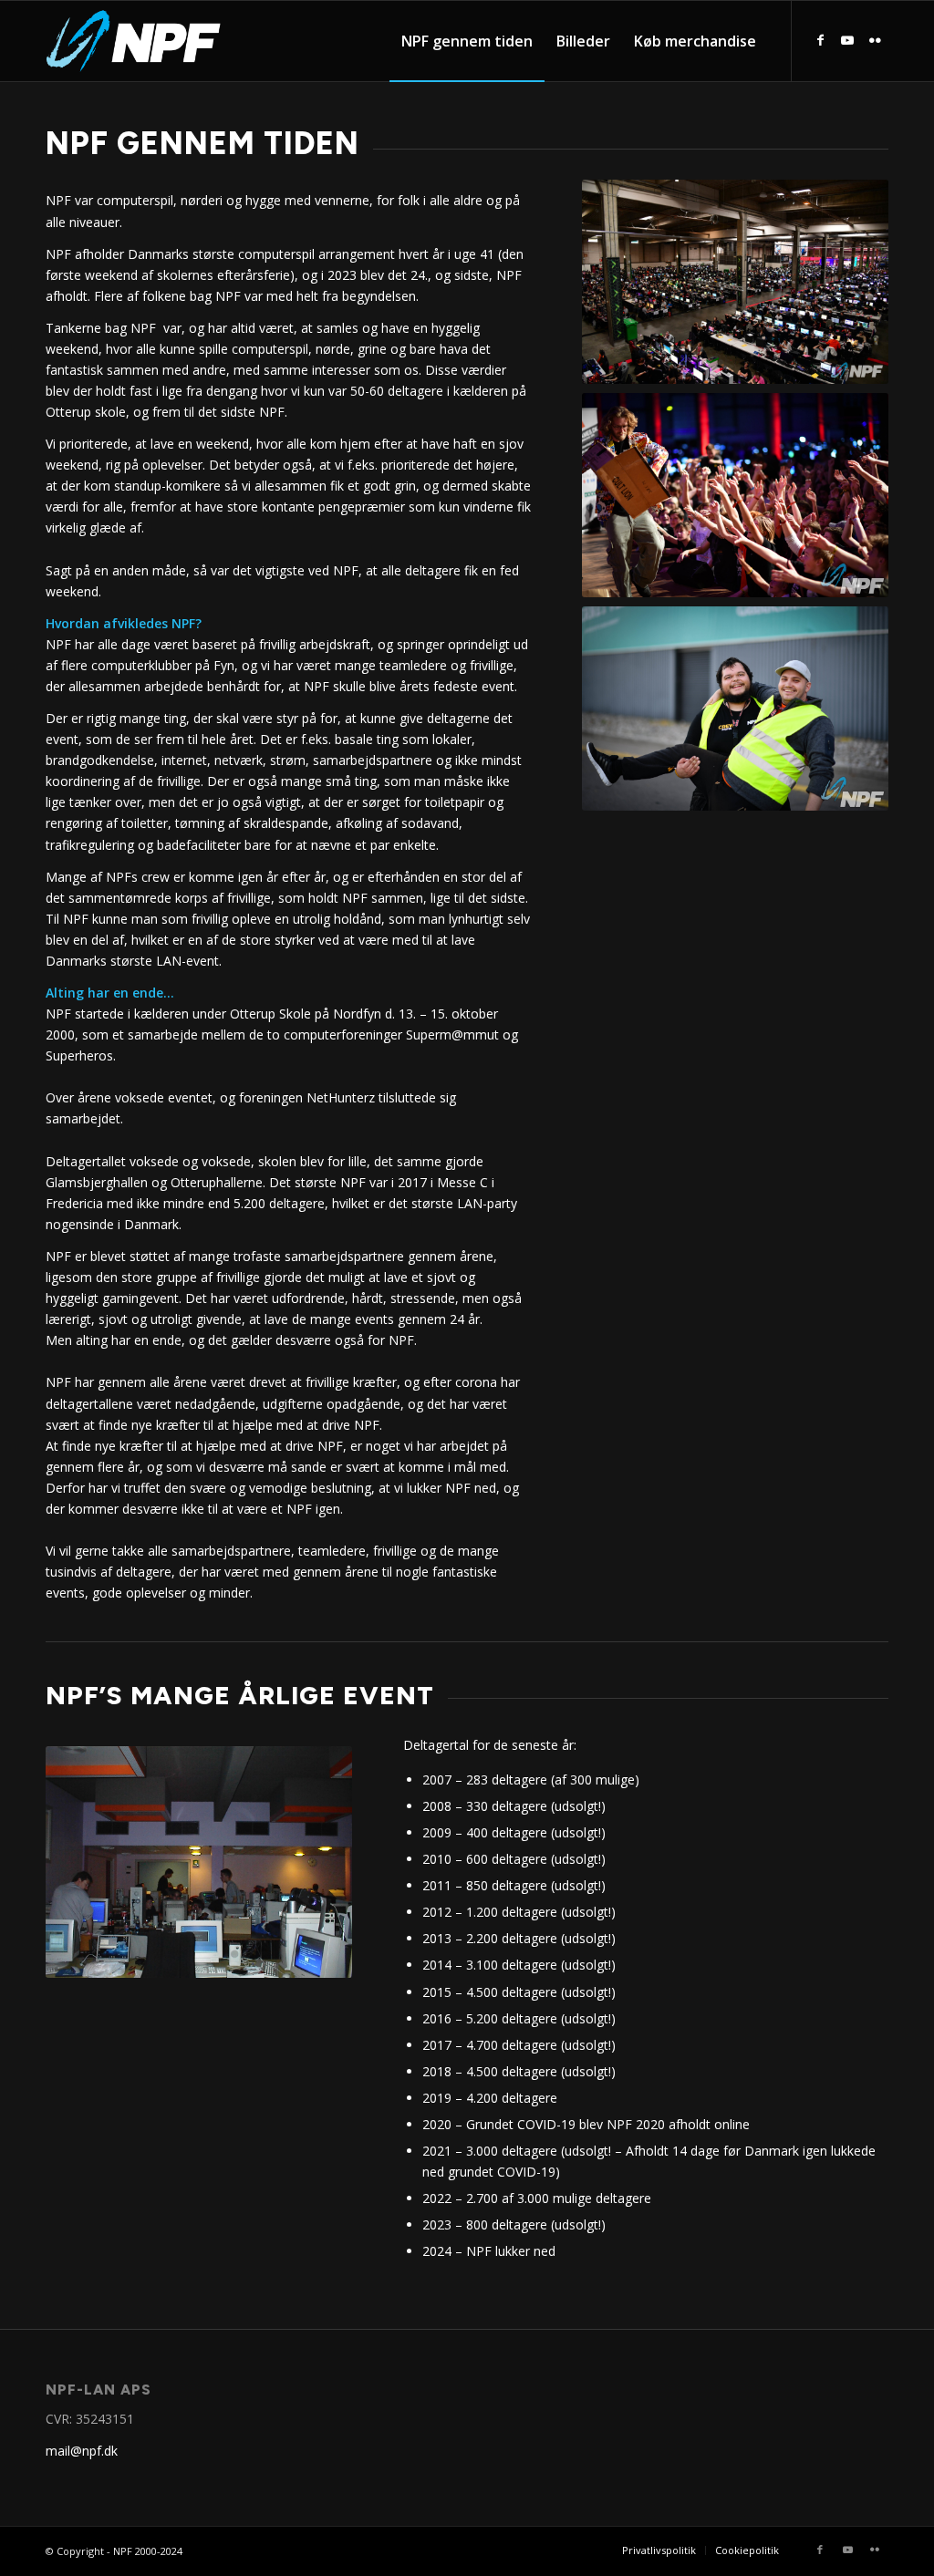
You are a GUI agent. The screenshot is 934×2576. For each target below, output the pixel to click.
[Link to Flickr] (875, 40)
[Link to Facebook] (820, 40)
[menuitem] (467, 41)
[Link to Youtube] (847, 40)
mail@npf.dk (82, 2451)
